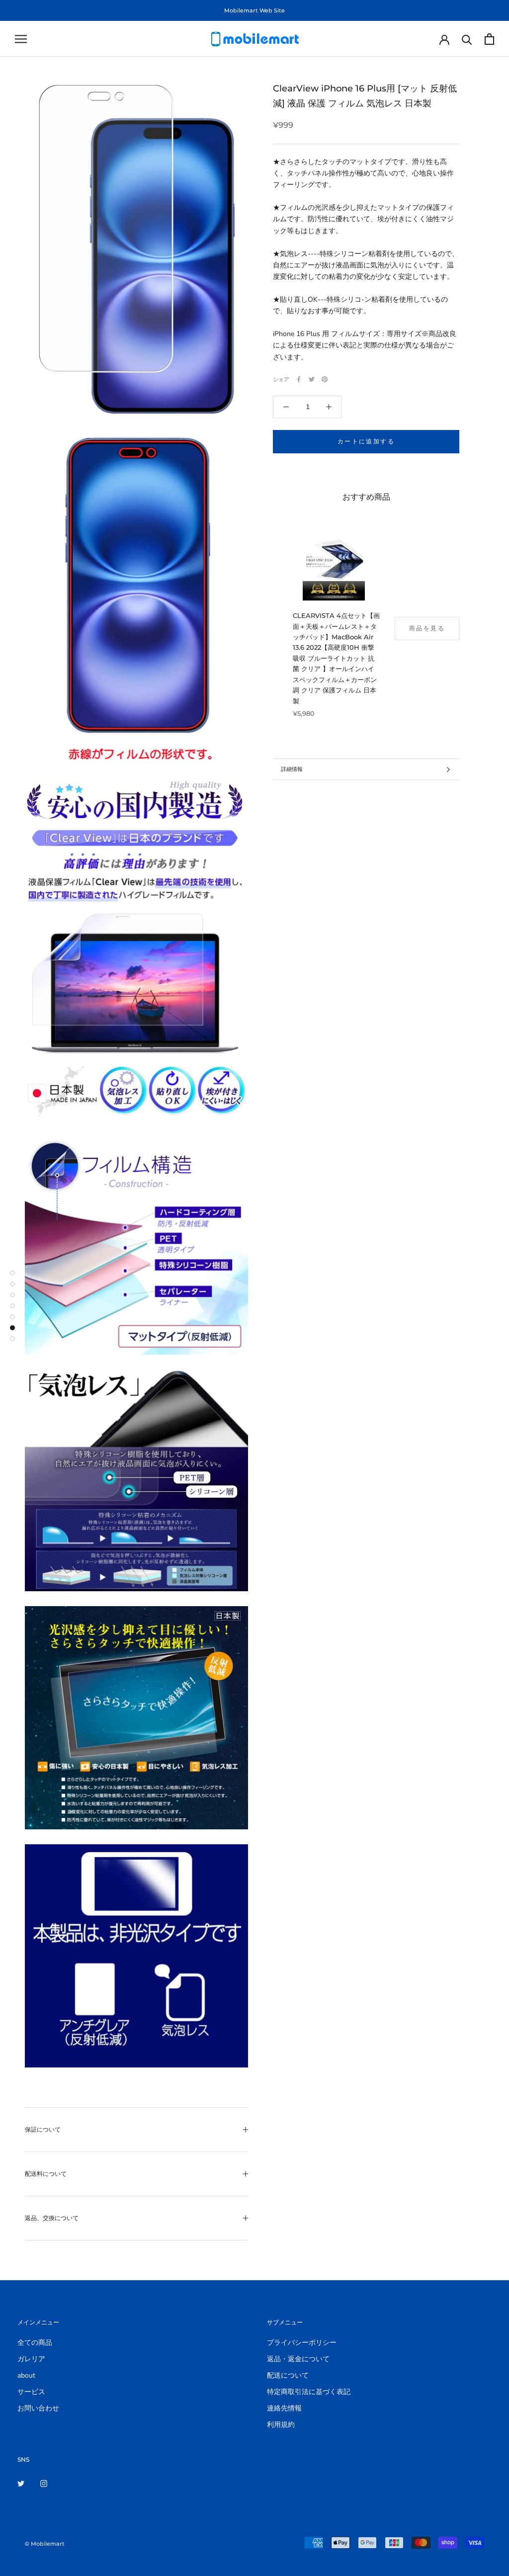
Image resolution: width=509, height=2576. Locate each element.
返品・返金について (298, 2359)
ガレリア (31, 2359)
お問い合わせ (38, 2408)
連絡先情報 (284, 2408)
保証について (43, 2129)
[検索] (467, 39)
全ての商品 (35, 2343)
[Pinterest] (325, 379)
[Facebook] (299, 379)
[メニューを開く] (21, 39)
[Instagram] (44, 2483)
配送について (288, 2375)
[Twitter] (312, 379)
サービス (31, 2392)
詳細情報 (292, 769)
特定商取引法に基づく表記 (309, 2392)
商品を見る (427, 628)
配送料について (46, 2174)
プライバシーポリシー (302, 2343)
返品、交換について (52, 2218)
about (26, 2375)
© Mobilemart (45, 2544)
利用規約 (281, 2425)
